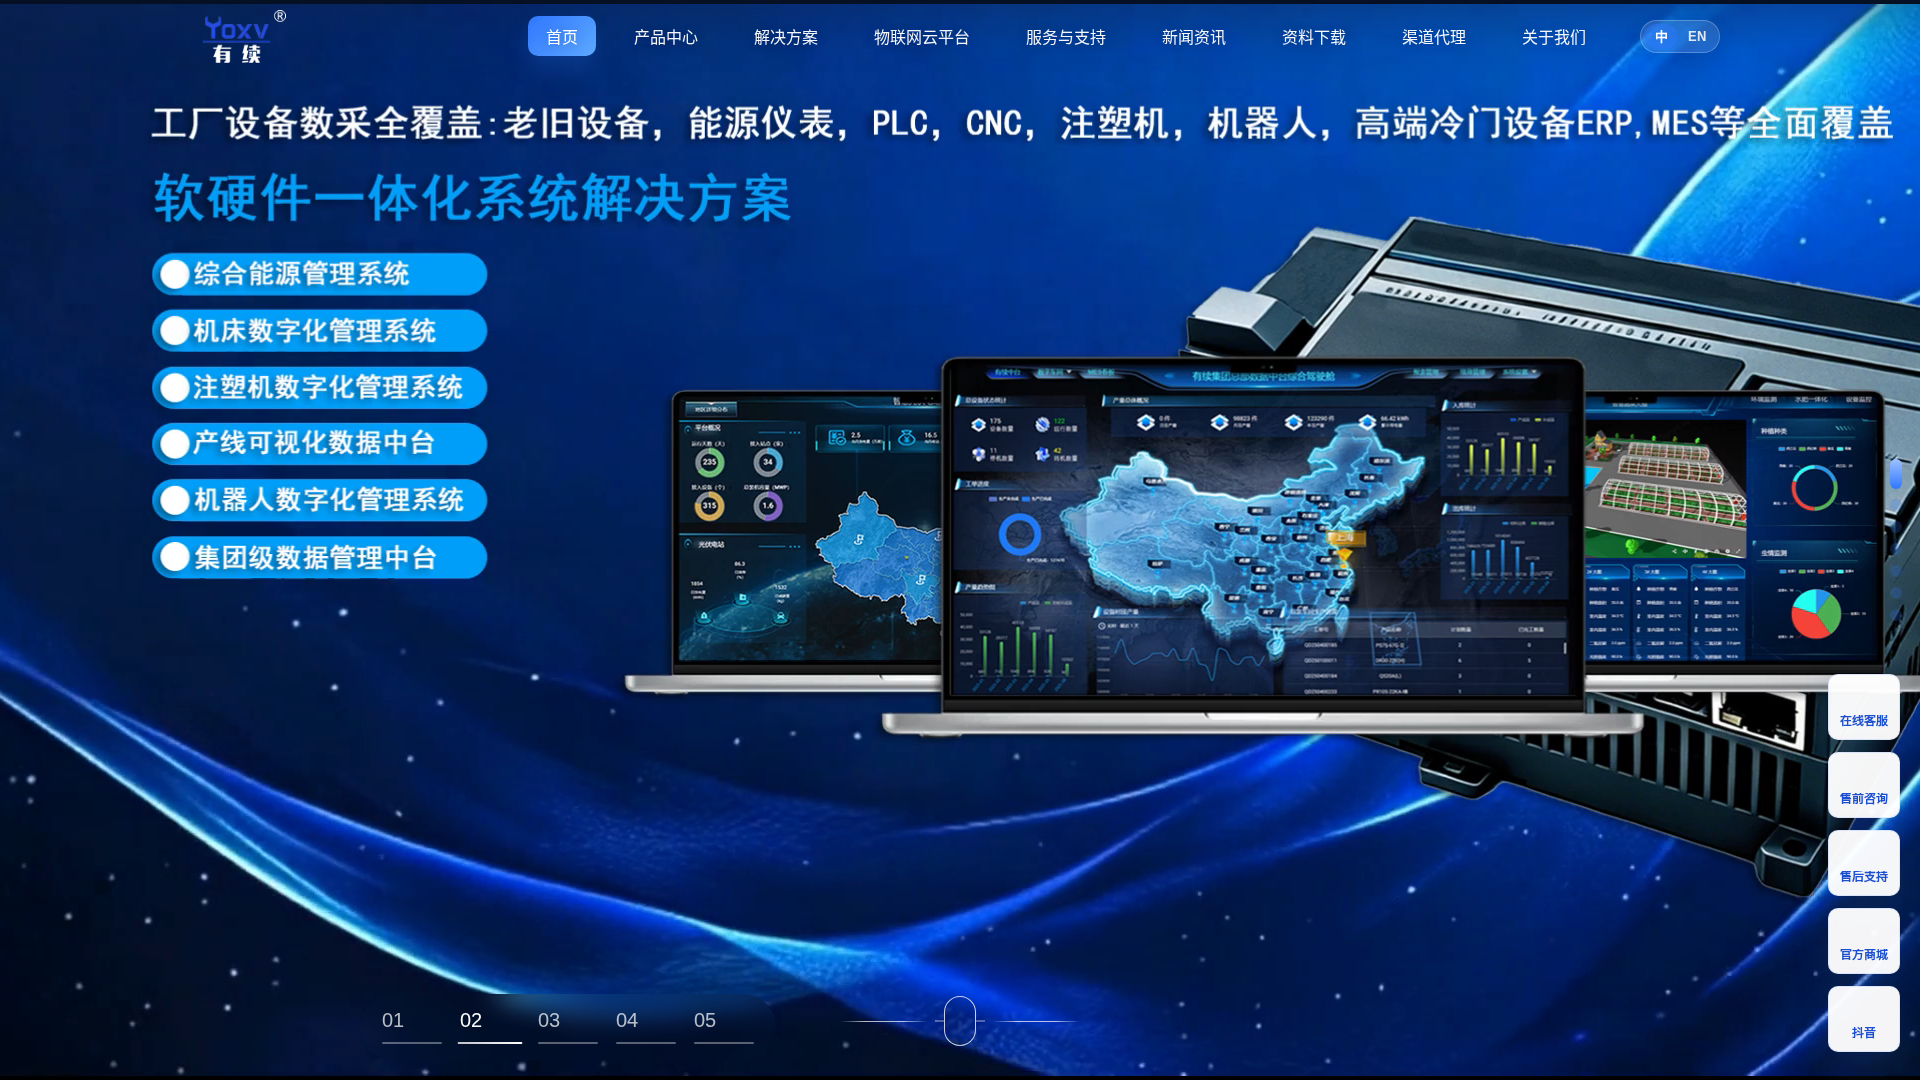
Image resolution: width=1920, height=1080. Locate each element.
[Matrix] (1896, 505)
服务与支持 (1066, 37)
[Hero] (1896, 474)
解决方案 (786, 37)
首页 (562, 37)
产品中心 (666, 37)
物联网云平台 (922, 37)
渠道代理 (1434, 37)
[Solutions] (1896, 549)
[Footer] (1896, 615)
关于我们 (1554, 37)
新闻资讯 (1194, 37)
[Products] (1896, 527)
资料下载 (1314, 37)
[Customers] (1896, 593)
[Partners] (1896, 571)
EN (1697, 36)
